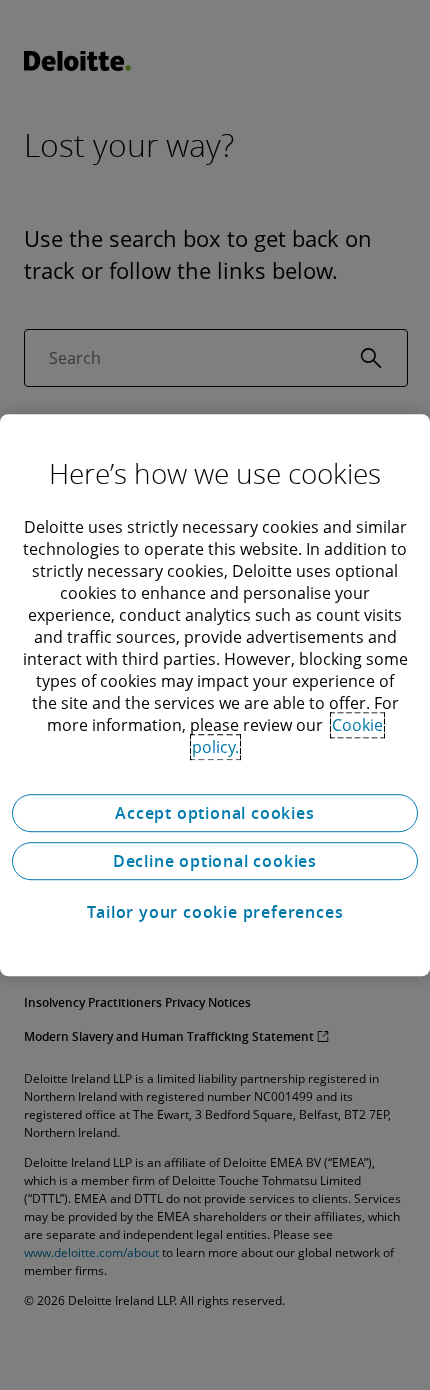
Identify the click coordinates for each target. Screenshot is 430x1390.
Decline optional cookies (215, 861)
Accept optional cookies (214, 813)
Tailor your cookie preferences (215, 912)
